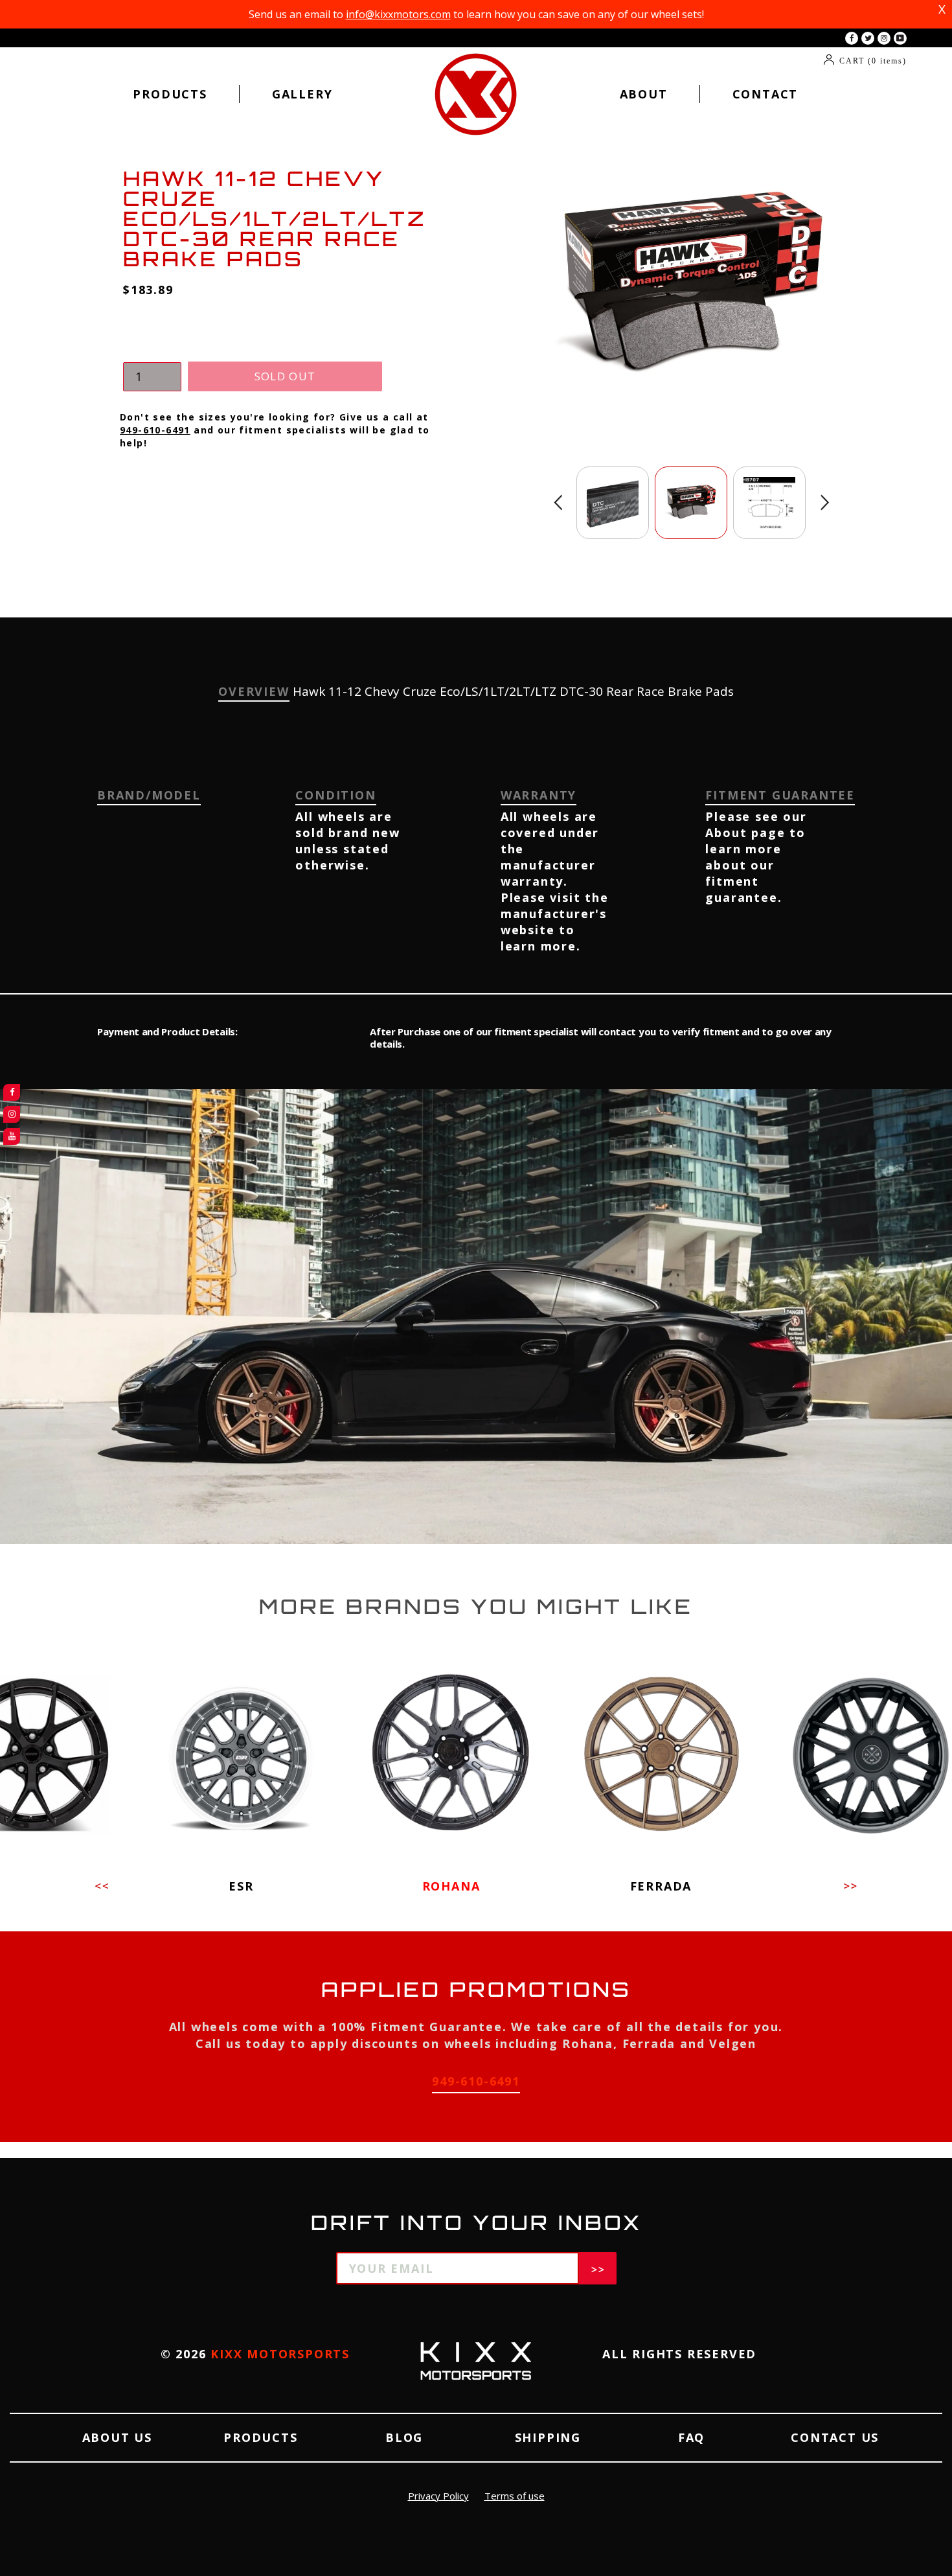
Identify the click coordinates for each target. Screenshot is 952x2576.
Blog (404, 2437)
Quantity (149, 349)
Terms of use (515, 2496)
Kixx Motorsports (280, 2354)
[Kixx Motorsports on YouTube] (900, 38)
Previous (558, 502)
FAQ (691, 2437)
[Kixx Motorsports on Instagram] (884, 38)
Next (825, 502)
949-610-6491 (155, 430)
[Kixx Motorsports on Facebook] (852, 38)
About (644, 94)
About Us (117, 2437)
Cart (873, 61)
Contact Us (835, 2437)
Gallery (302, 94)
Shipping (548, 2437)
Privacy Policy (438, 2496)
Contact (765, 94)
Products (170, 94)
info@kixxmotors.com (398, 14)
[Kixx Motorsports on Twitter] (868, 38)
